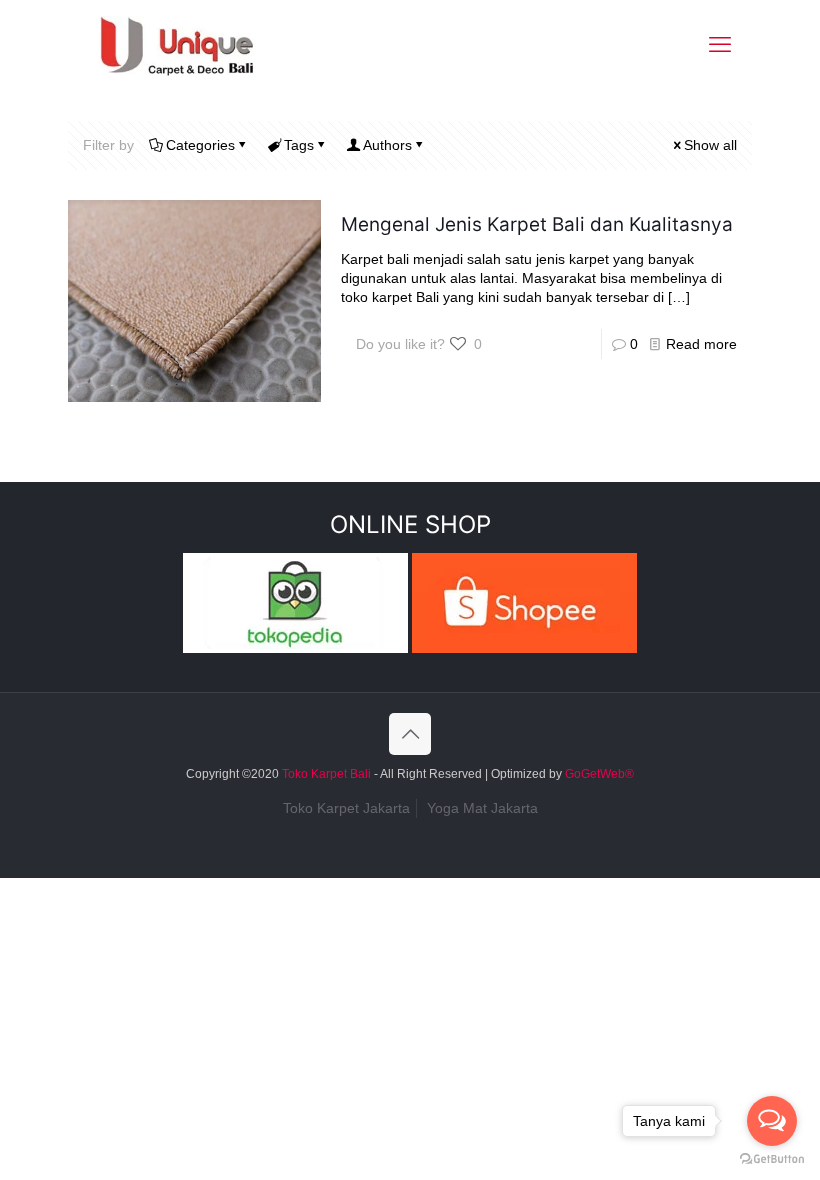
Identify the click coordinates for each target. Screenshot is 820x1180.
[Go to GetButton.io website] (772, 1159)
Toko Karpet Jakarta (346, 808)
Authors (387, 145)
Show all (710, 145)
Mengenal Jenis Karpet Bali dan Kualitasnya (537, 224)
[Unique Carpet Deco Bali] (196, 45)
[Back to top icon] (410, 734)
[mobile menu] (720, 45)
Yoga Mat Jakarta (482, 808)
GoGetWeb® (598, 774)
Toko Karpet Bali (326, 774)
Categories (200, 145)
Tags (299, 145)
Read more (701, 344)
